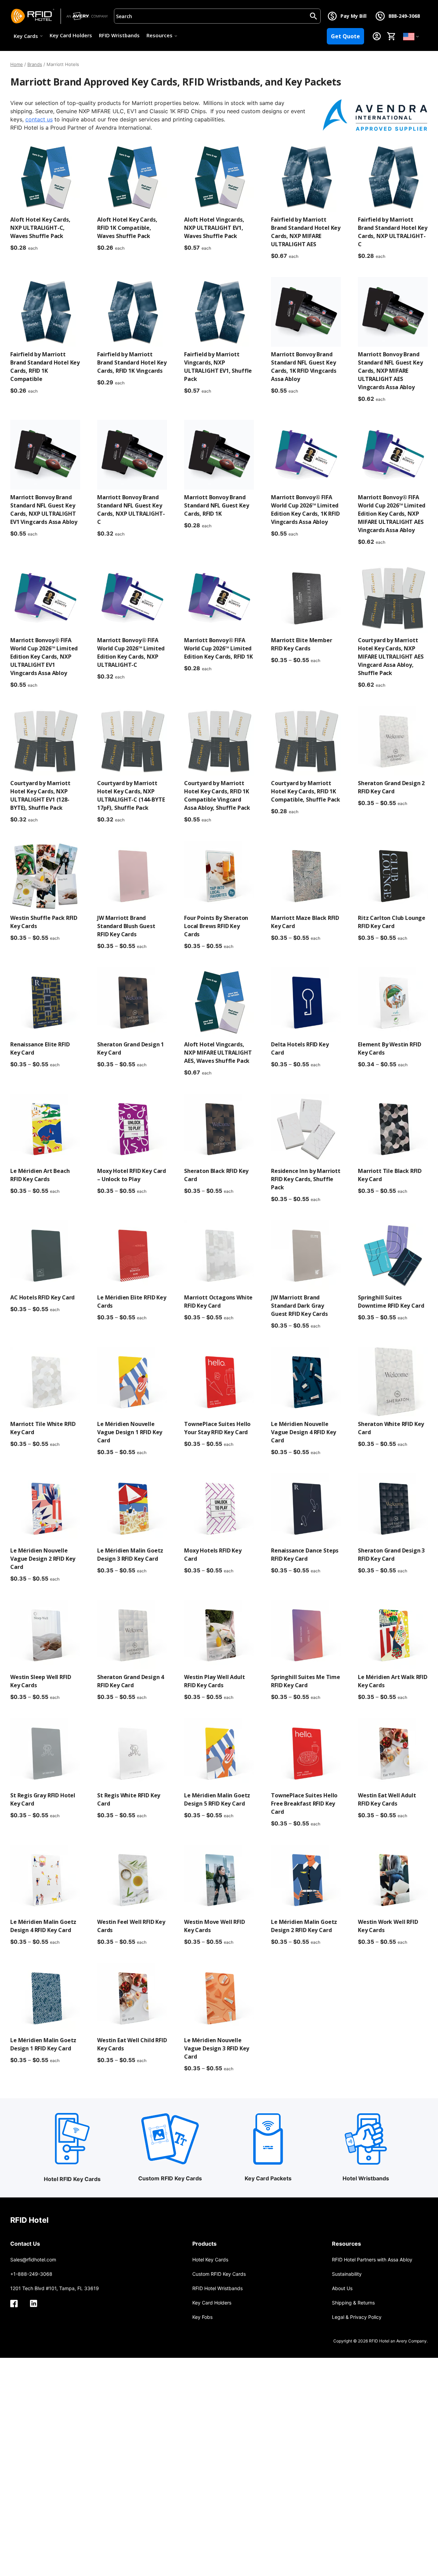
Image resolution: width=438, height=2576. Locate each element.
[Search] (313, 16)
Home (17, 64)
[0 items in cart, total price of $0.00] (391, 36)
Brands (35, 64)
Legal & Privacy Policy (357, 2317)
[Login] (377, 36)
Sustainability (347, 2274)
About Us (342, 2288)
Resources (159, 35)
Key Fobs (202, 2317)
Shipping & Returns (353, 2303)
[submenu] (417, 36)
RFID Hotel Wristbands (217, 2288)
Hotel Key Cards (210, 2260)
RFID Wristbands (119, 35)
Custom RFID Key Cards (219, 2274)
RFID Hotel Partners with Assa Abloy (372, 2260)
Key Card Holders (71, 35)
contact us (39, 119)
